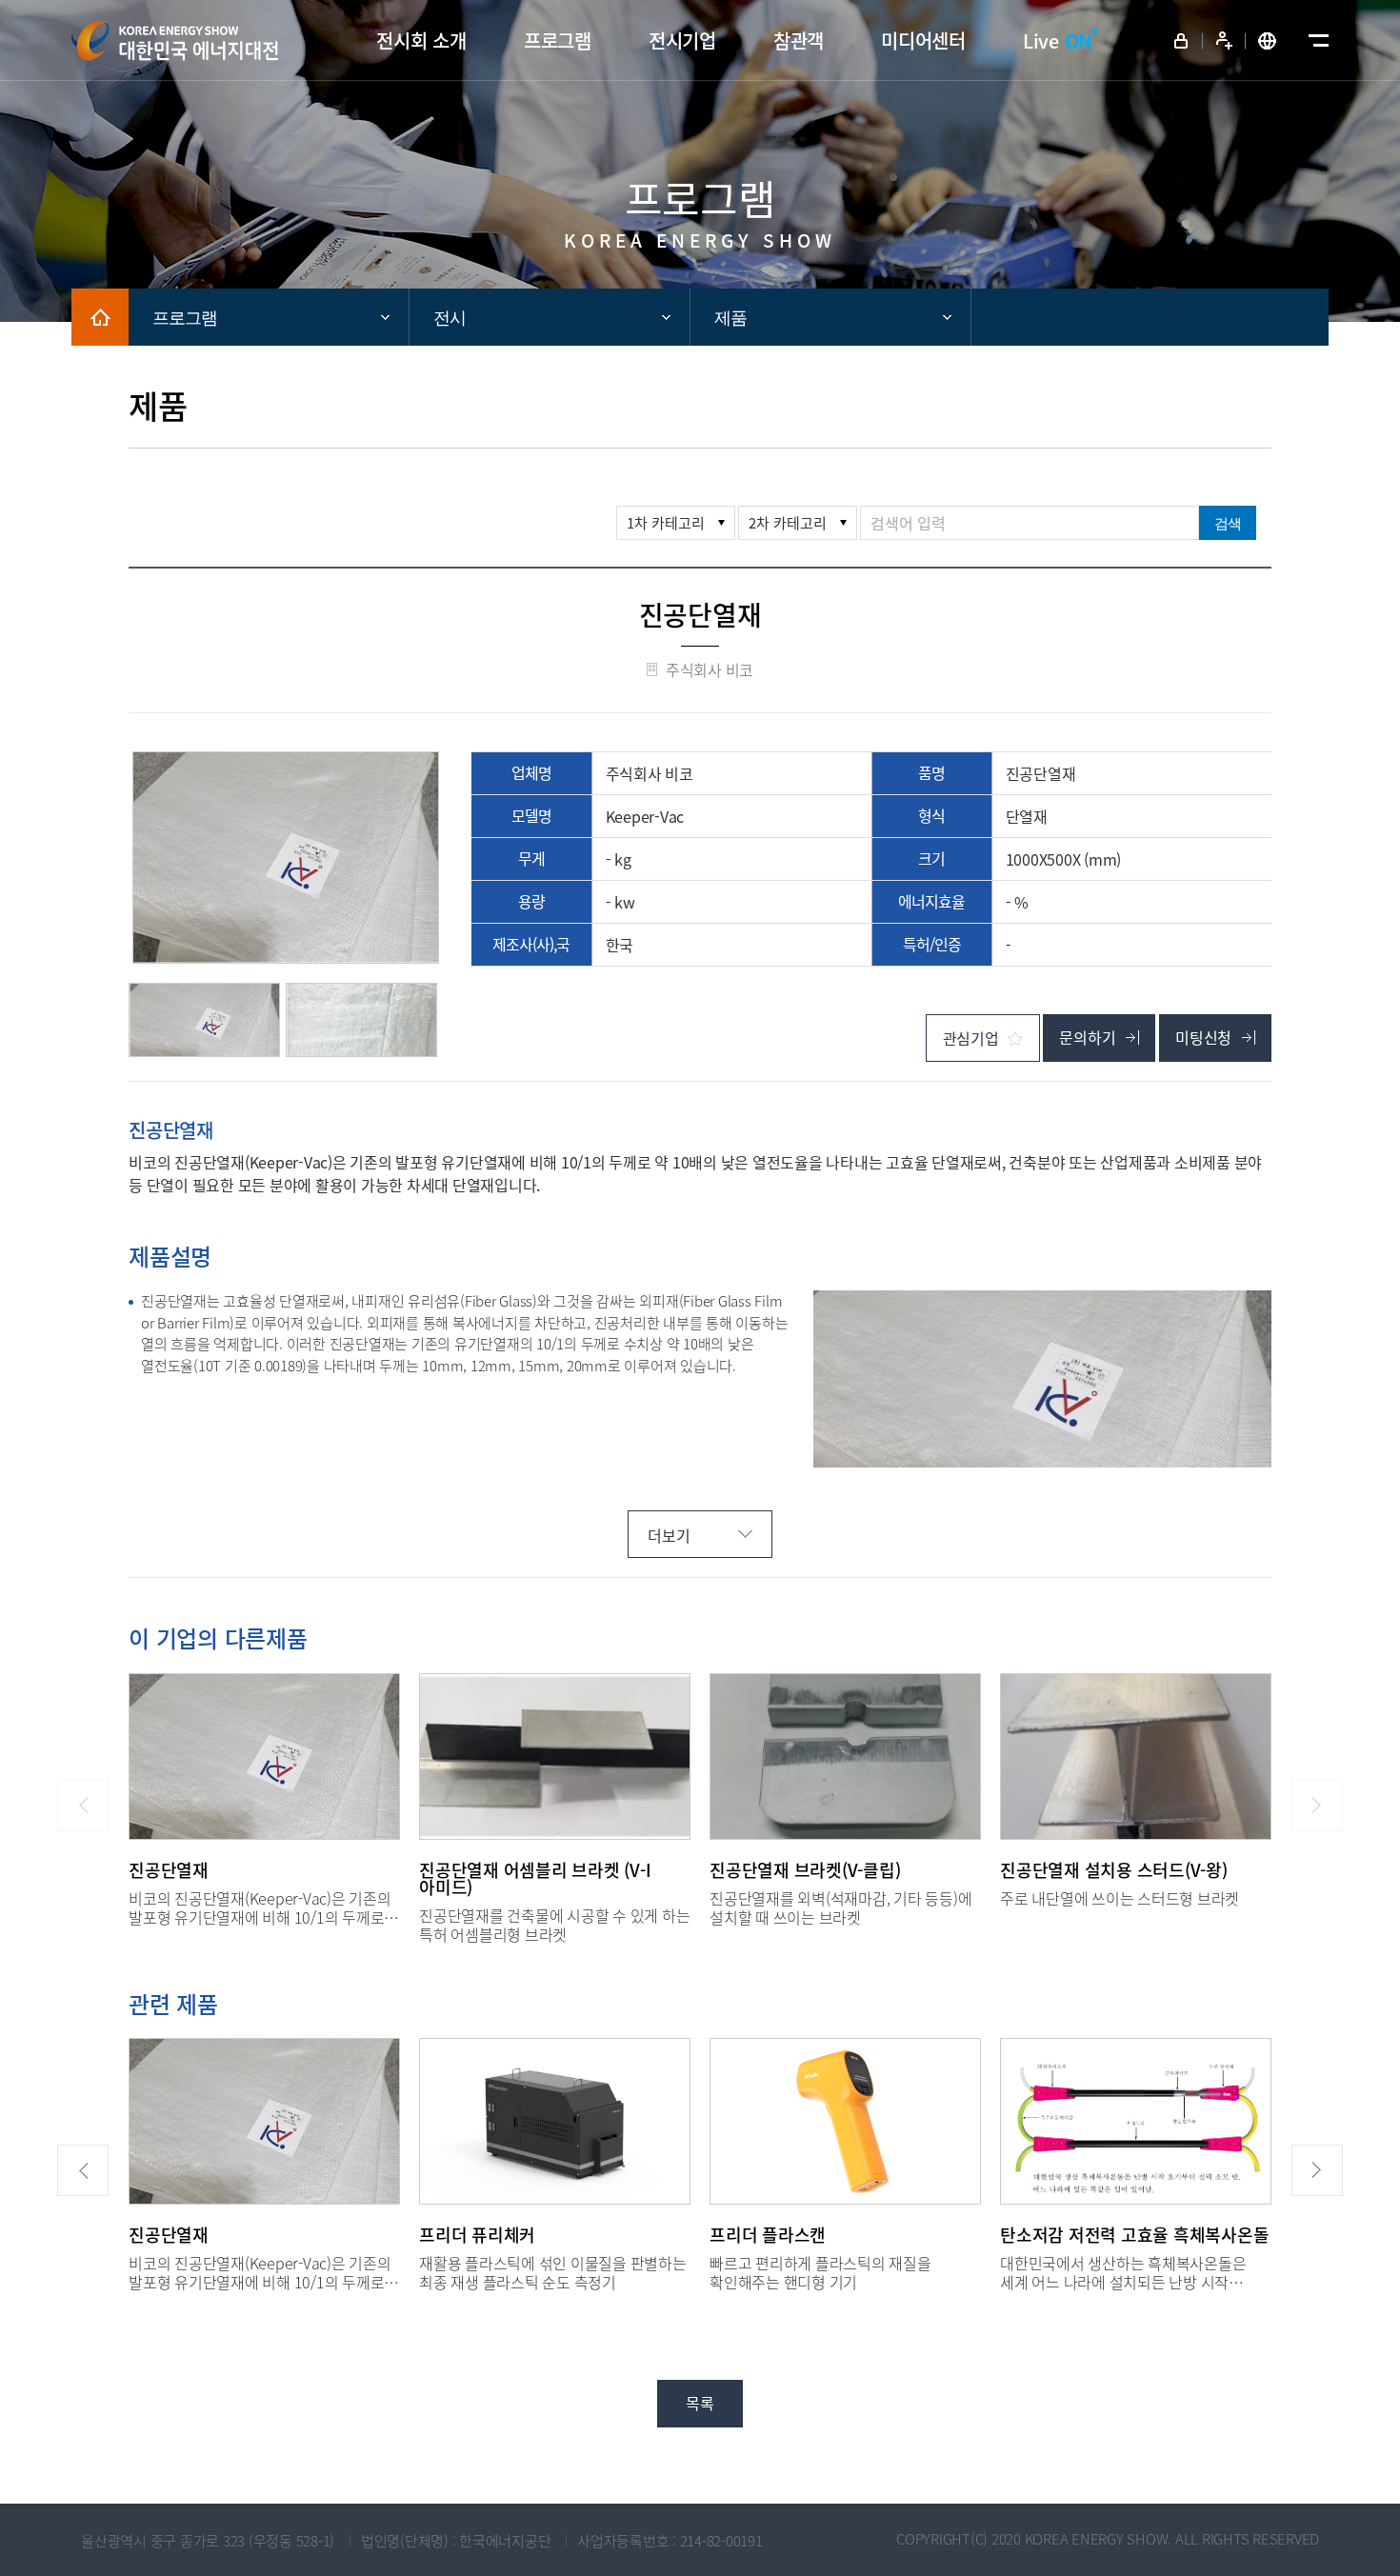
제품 (730, 318)
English (1267, 40)
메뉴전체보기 (1314, 41)
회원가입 (1224, 40)
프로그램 (185, 318)
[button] (83, 2170)
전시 (450, 318)
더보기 (669, 1535)
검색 (1228, 523)
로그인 (1181, 40)
